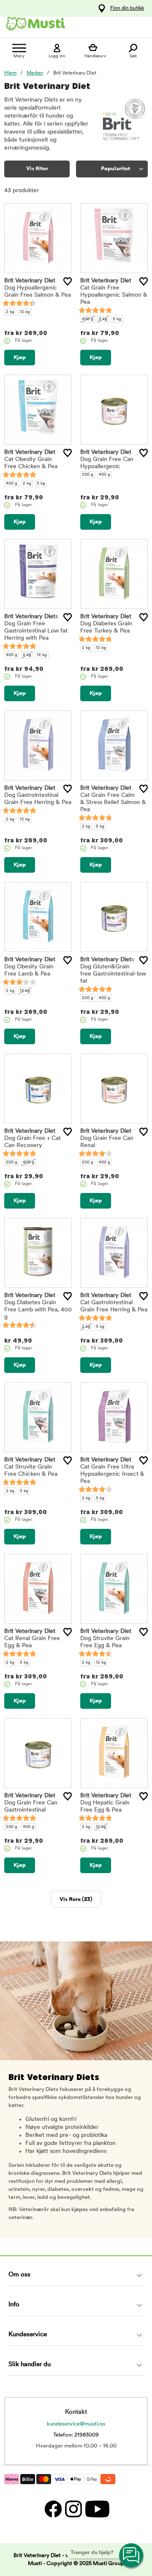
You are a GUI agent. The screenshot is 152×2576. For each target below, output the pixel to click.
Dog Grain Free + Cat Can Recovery (33, 1138)
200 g (88, 475)
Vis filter (37, 169)
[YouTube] (96, 2509)
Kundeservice (28, 2335)
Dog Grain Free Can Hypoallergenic (107, 460)
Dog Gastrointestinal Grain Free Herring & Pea (38, 795)
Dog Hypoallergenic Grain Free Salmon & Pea (38, 288)
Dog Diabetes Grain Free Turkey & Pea (106, 624)
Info (14, 2305)
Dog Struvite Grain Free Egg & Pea (106, 1639)
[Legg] (68, 281)
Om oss (19, 2275)
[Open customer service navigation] (132, 2556)
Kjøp (20, 358)
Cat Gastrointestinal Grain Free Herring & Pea (114, 1303)
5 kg (117, 319)
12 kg (25, 312)
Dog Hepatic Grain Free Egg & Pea (106, 1803)
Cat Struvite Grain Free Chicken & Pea (31, 1467)
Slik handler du (30, 2365)
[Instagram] (73, 2509)
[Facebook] (53, 2509)
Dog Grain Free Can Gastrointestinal (31, 1803)
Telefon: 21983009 (76, 2435)
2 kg (10, 312)
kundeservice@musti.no (76, 2424)
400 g (88, 319)
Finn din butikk (127, 8)
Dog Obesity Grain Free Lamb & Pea (30, 967)
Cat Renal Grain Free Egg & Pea (32, 1639)
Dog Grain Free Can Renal (107, 1138)
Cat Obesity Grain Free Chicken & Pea (31, 460)
